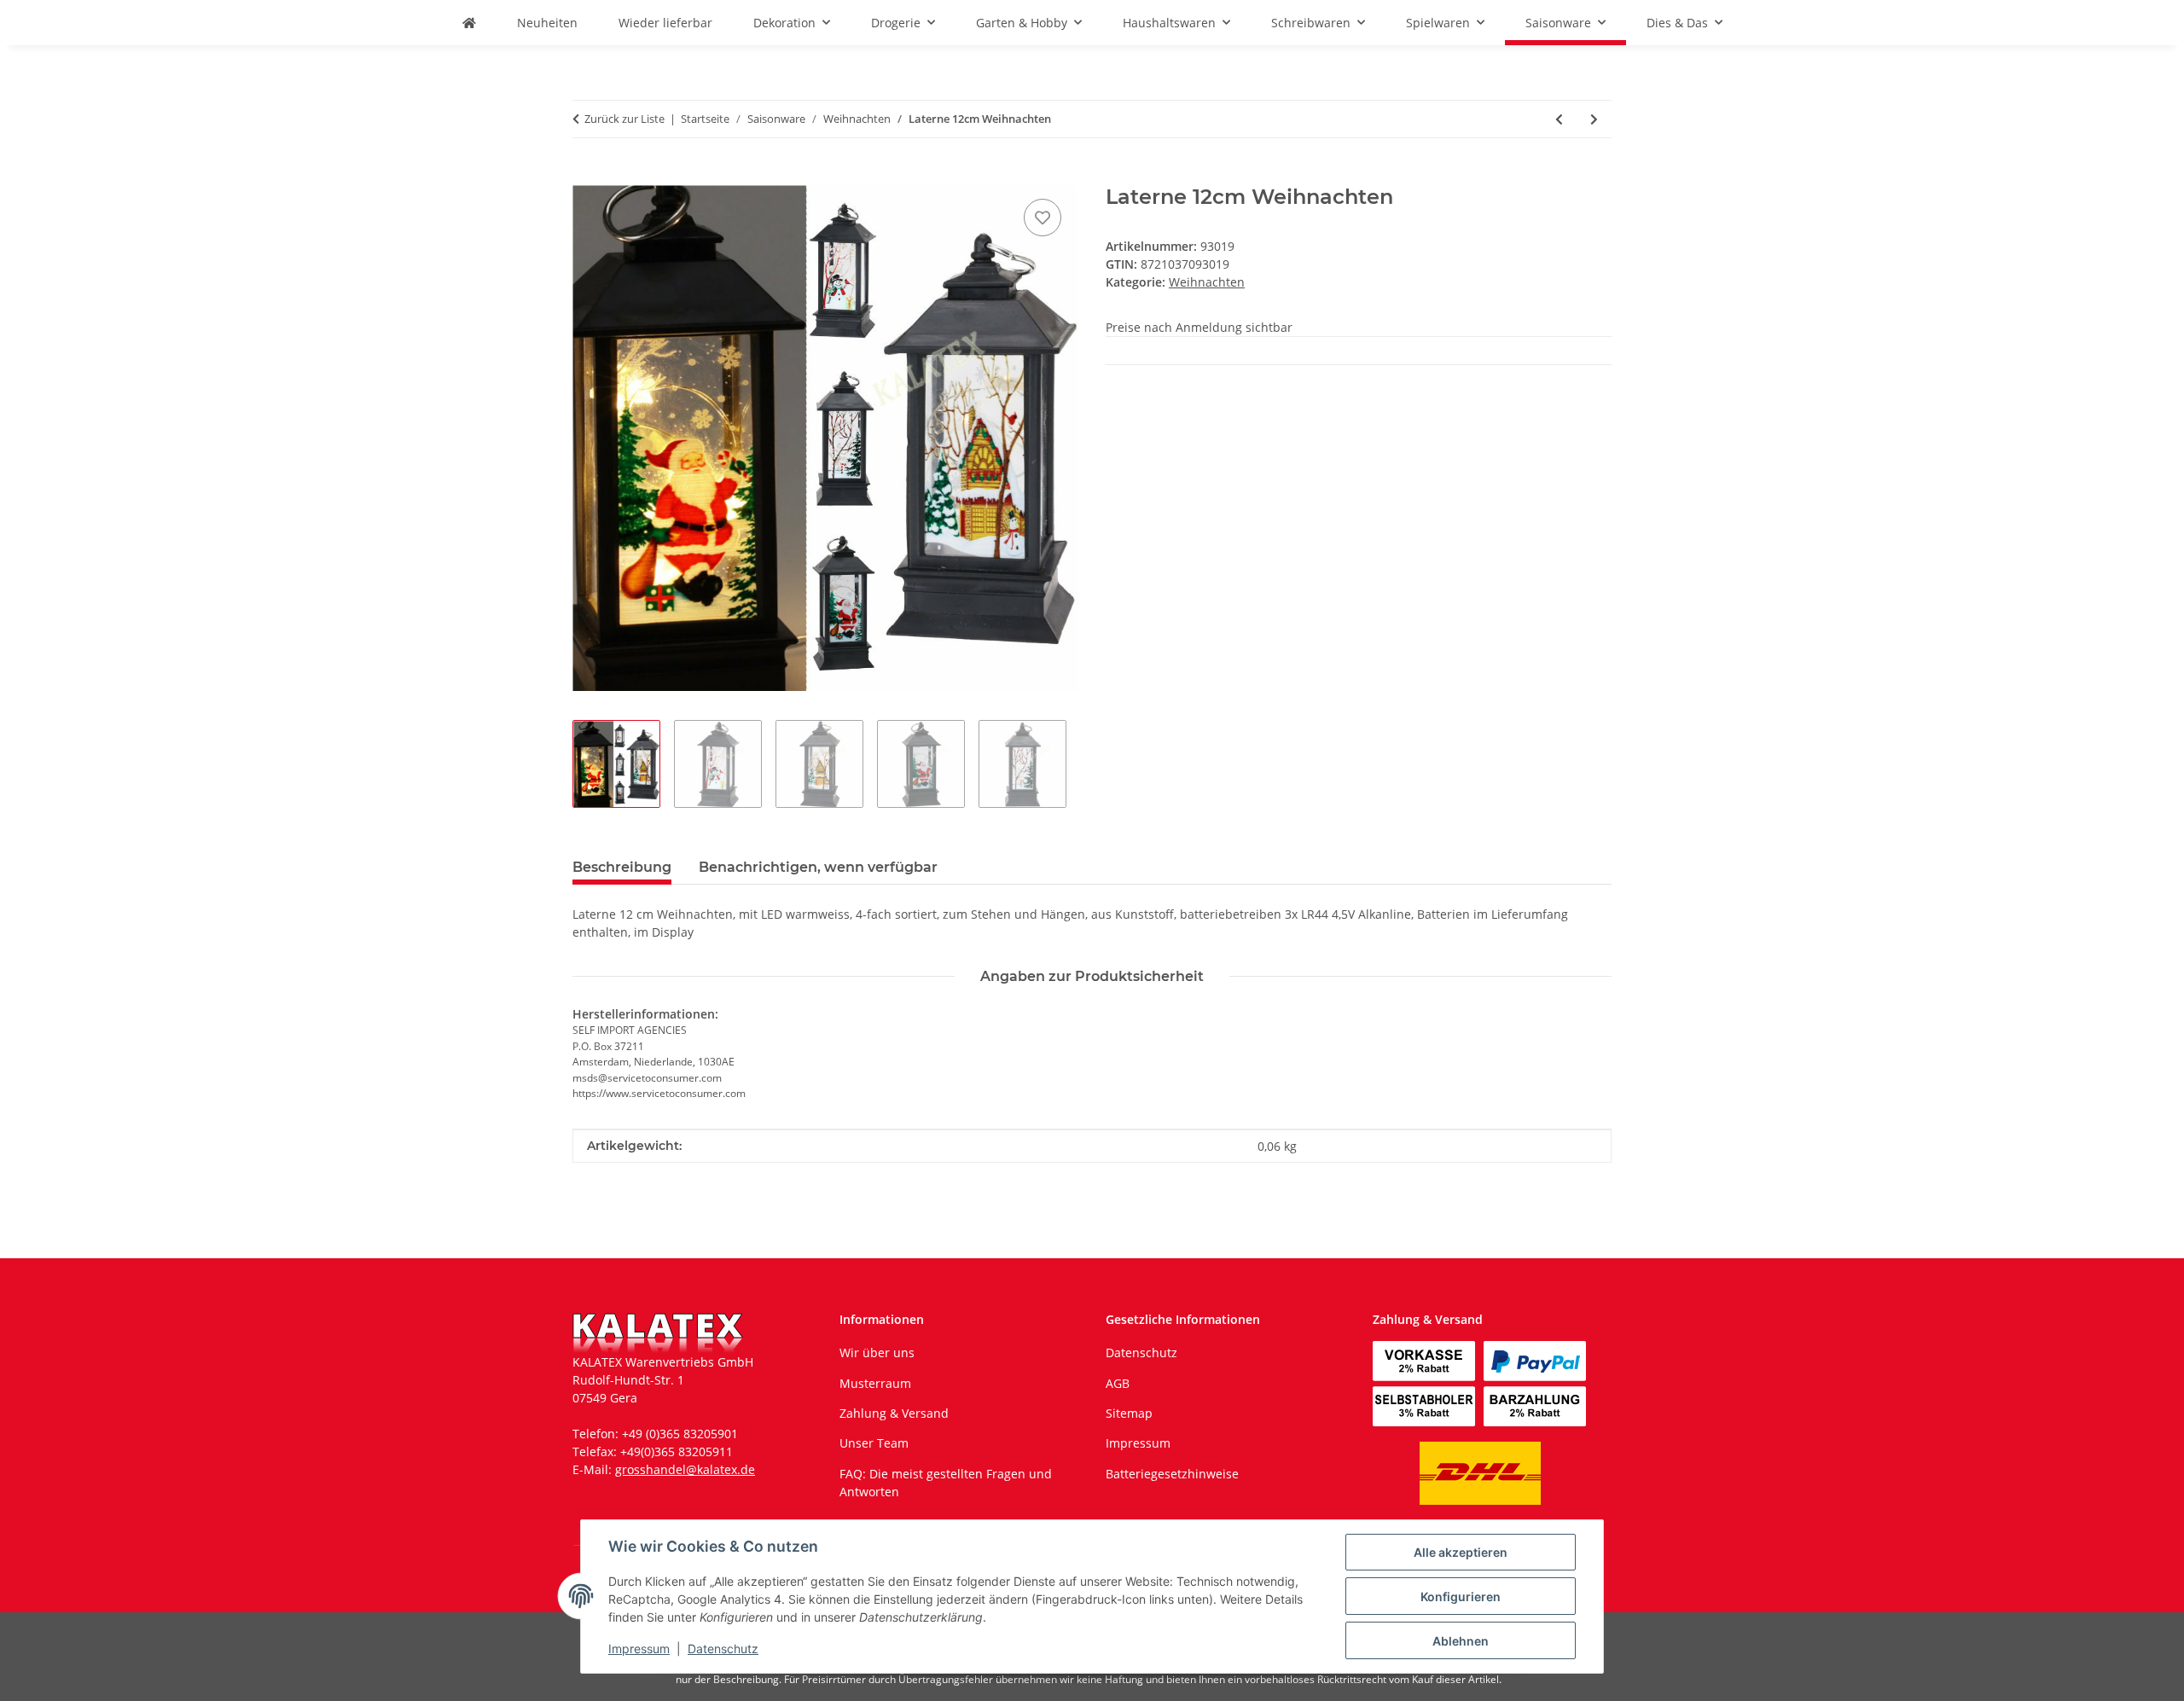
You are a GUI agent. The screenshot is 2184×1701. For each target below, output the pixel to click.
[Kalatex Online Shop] (469, 23)
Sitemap (1129, 1413)
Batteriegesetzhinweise (1172, 1474)
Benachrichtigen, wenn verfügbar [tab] (818, 867)
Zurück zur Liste (624, 119)
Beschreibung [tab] (622, 867)
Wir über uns (877, 1353)
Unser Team (874, 1443)
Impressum (639, 1649)
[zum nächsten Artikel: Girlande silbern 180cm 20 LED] (1594, 119)
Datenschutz (723, 1649)
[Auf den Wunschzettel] (1043, 218)
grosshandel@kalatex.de (685, 1469)
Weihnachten (1207, 282)
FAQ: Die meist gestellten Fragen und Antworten (946, 1483)
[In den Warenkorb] (586, 176)
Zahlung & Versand (894, 1413)
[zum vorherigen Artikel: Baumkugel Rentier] (1559, 119)
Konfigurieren (1461, 1597)
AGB (1118, 1383)
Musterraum (875, 1383)
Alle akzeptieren (1461, 1552)
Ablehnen (1461, 1641)
